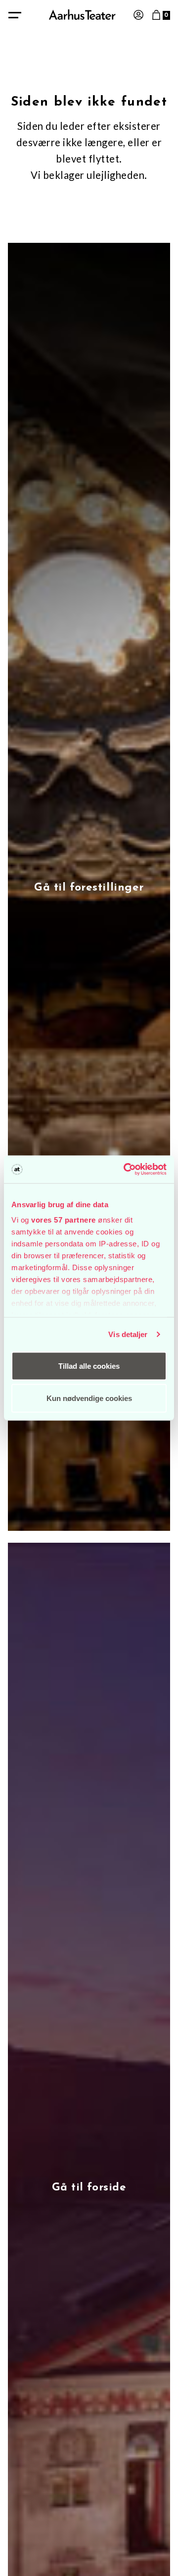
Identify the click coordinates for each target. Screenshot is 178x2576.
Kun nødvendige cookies (89, 1398)
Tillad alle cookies (89, 1366)
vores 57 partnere (64, 1220)
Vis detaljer (128, 1334)
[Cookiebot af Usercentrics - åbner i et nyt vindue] (126, 1170)
